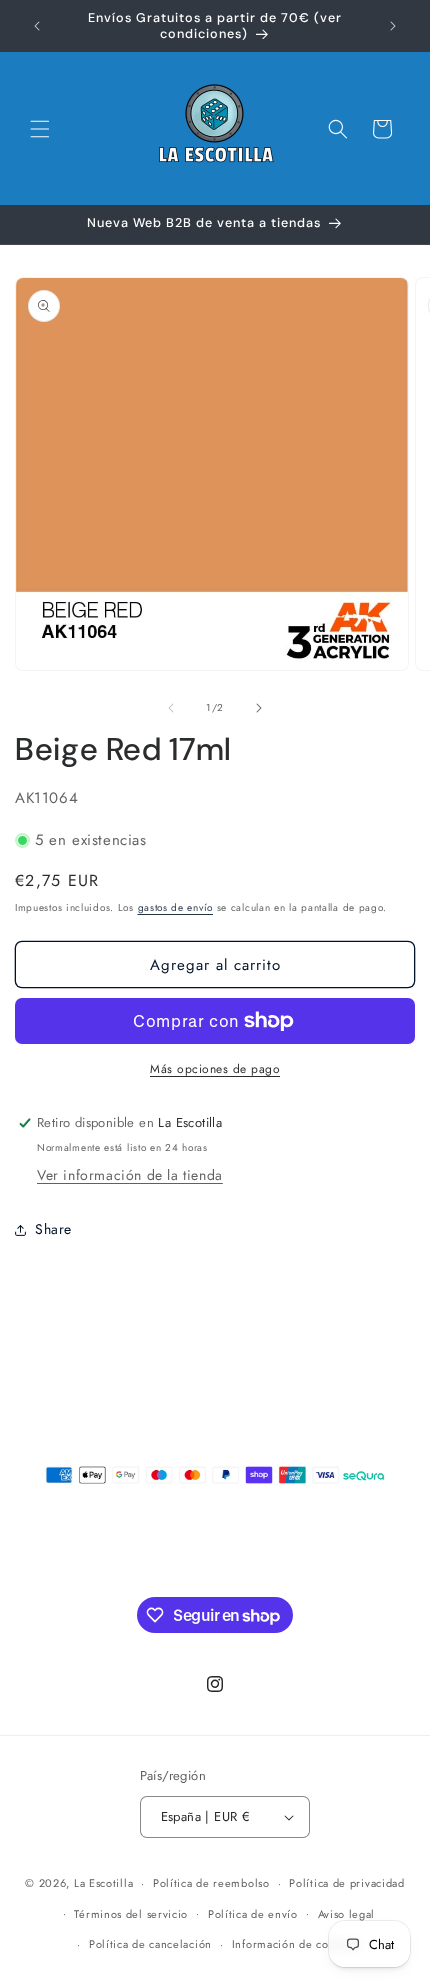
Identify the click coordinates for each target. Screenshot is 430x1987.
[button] (40, 129)
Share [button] (53, 1229)
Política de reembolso (211, 1883)
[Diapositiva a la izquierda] (171, 708)
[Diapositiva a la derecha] (259, 708)
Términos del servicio (131, 1914)
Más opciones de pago (215, 1069)
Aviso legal (347, 1914)
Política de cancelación (150, 1944)
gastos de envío (176, 907)
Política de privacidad (346, 1883)
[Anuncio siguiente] (393, 26)
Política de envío (253, 1914)
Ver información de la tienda (130, 1175)
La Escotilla (103, 1883)
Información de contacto (296, 1944)
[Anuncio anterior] (37, 26)
